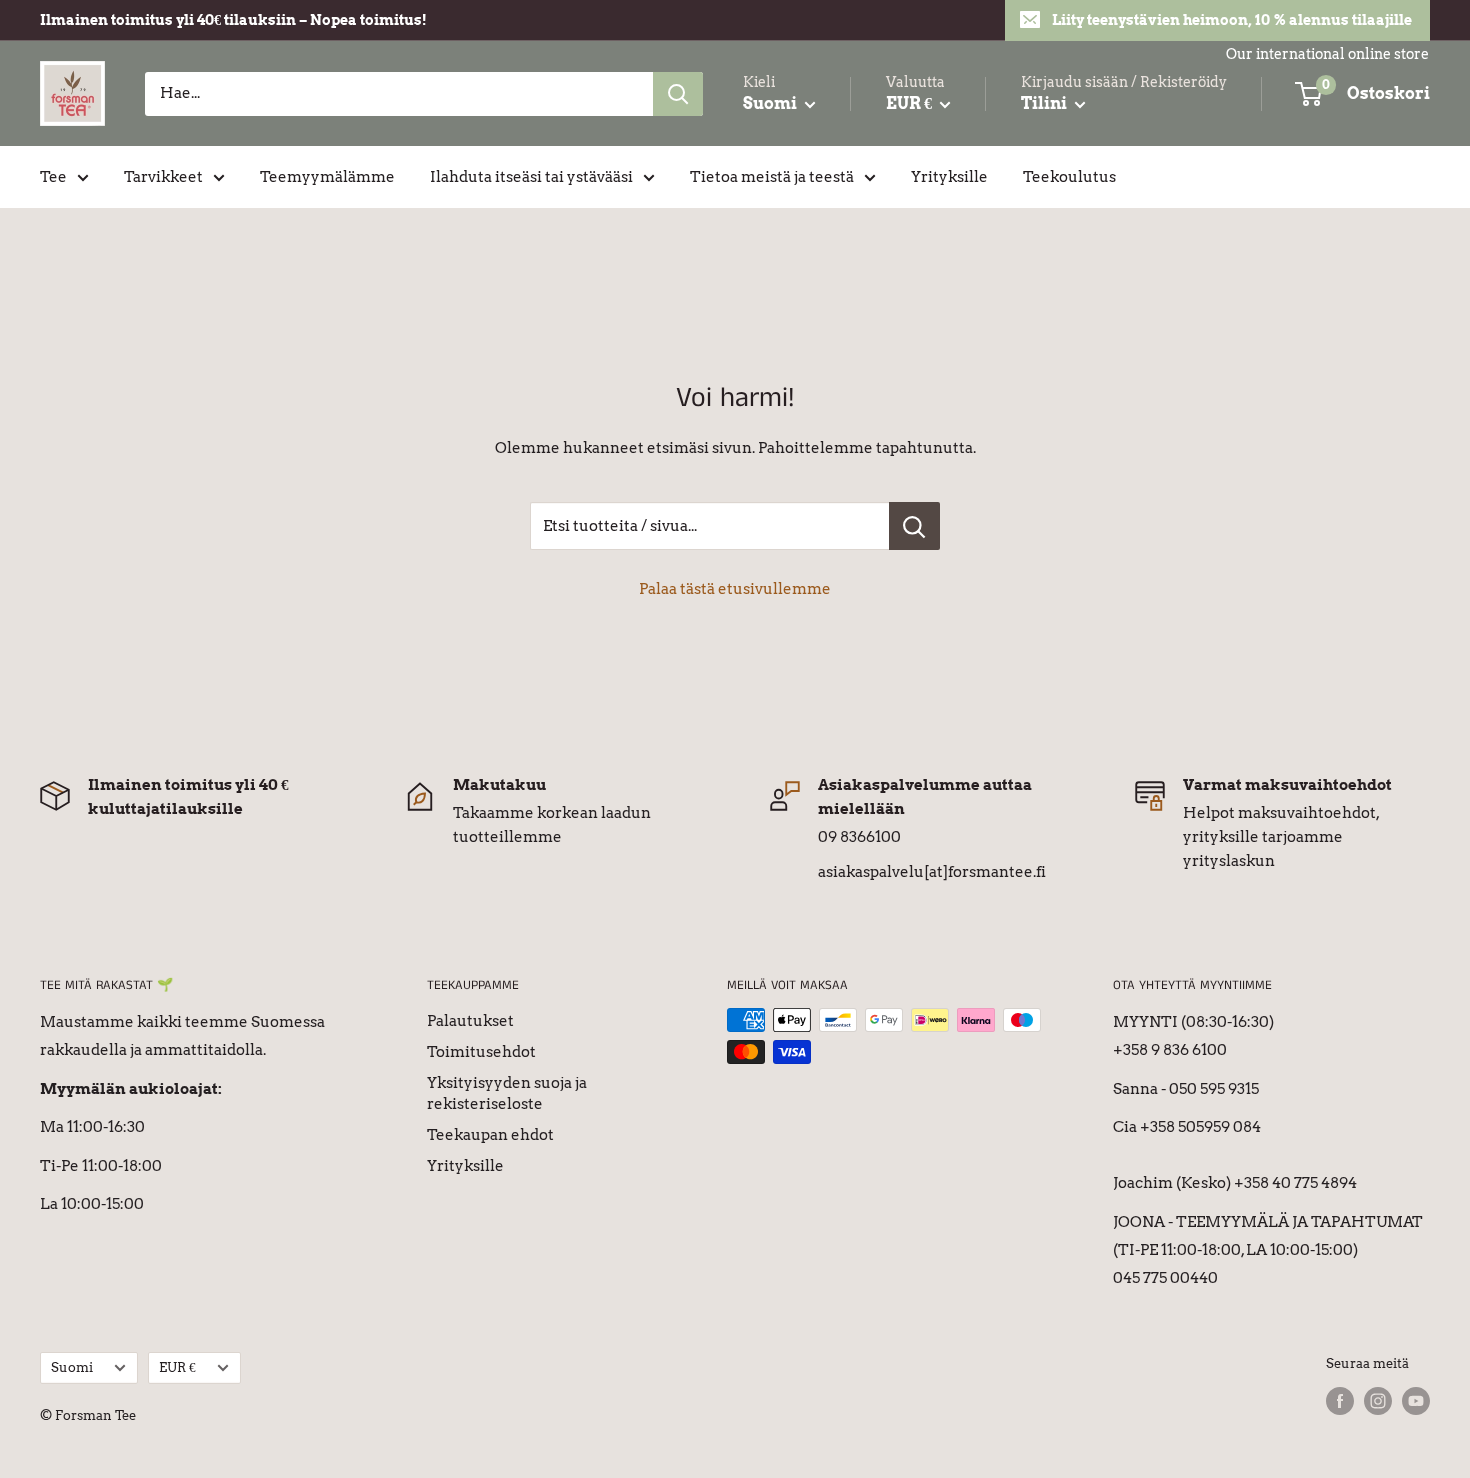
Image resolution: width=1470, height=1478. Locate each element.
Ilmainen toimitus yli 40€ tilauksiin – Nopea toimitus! (233, 20)
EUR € (177, 1367)
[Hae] (678, 94)
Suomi (72, 1367)
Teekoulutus (1069, 177)
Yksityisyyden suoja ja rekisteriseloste (507, 1093)
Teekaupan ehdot (490, 1135)
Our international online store (1327, 54)
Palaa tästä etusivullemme (735, 589)
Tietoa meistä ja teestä (772, 177)
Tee (53, 177)
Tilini (1045, 103)
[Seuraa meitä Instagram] (1378, 1401)
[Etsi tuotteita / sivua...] (914, 526)
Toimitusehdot (481, 1052)
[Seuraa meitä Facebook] (1340, 1401)
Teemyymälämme (327, 177)
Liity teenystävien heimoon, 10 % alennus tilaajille (1232, 20)
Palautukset (470, 1021)
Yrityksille (949, 177)
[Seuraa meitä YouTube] (1416, 1401)
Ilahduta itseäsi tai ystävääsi (531, 177)
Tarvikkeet (163, 177)
